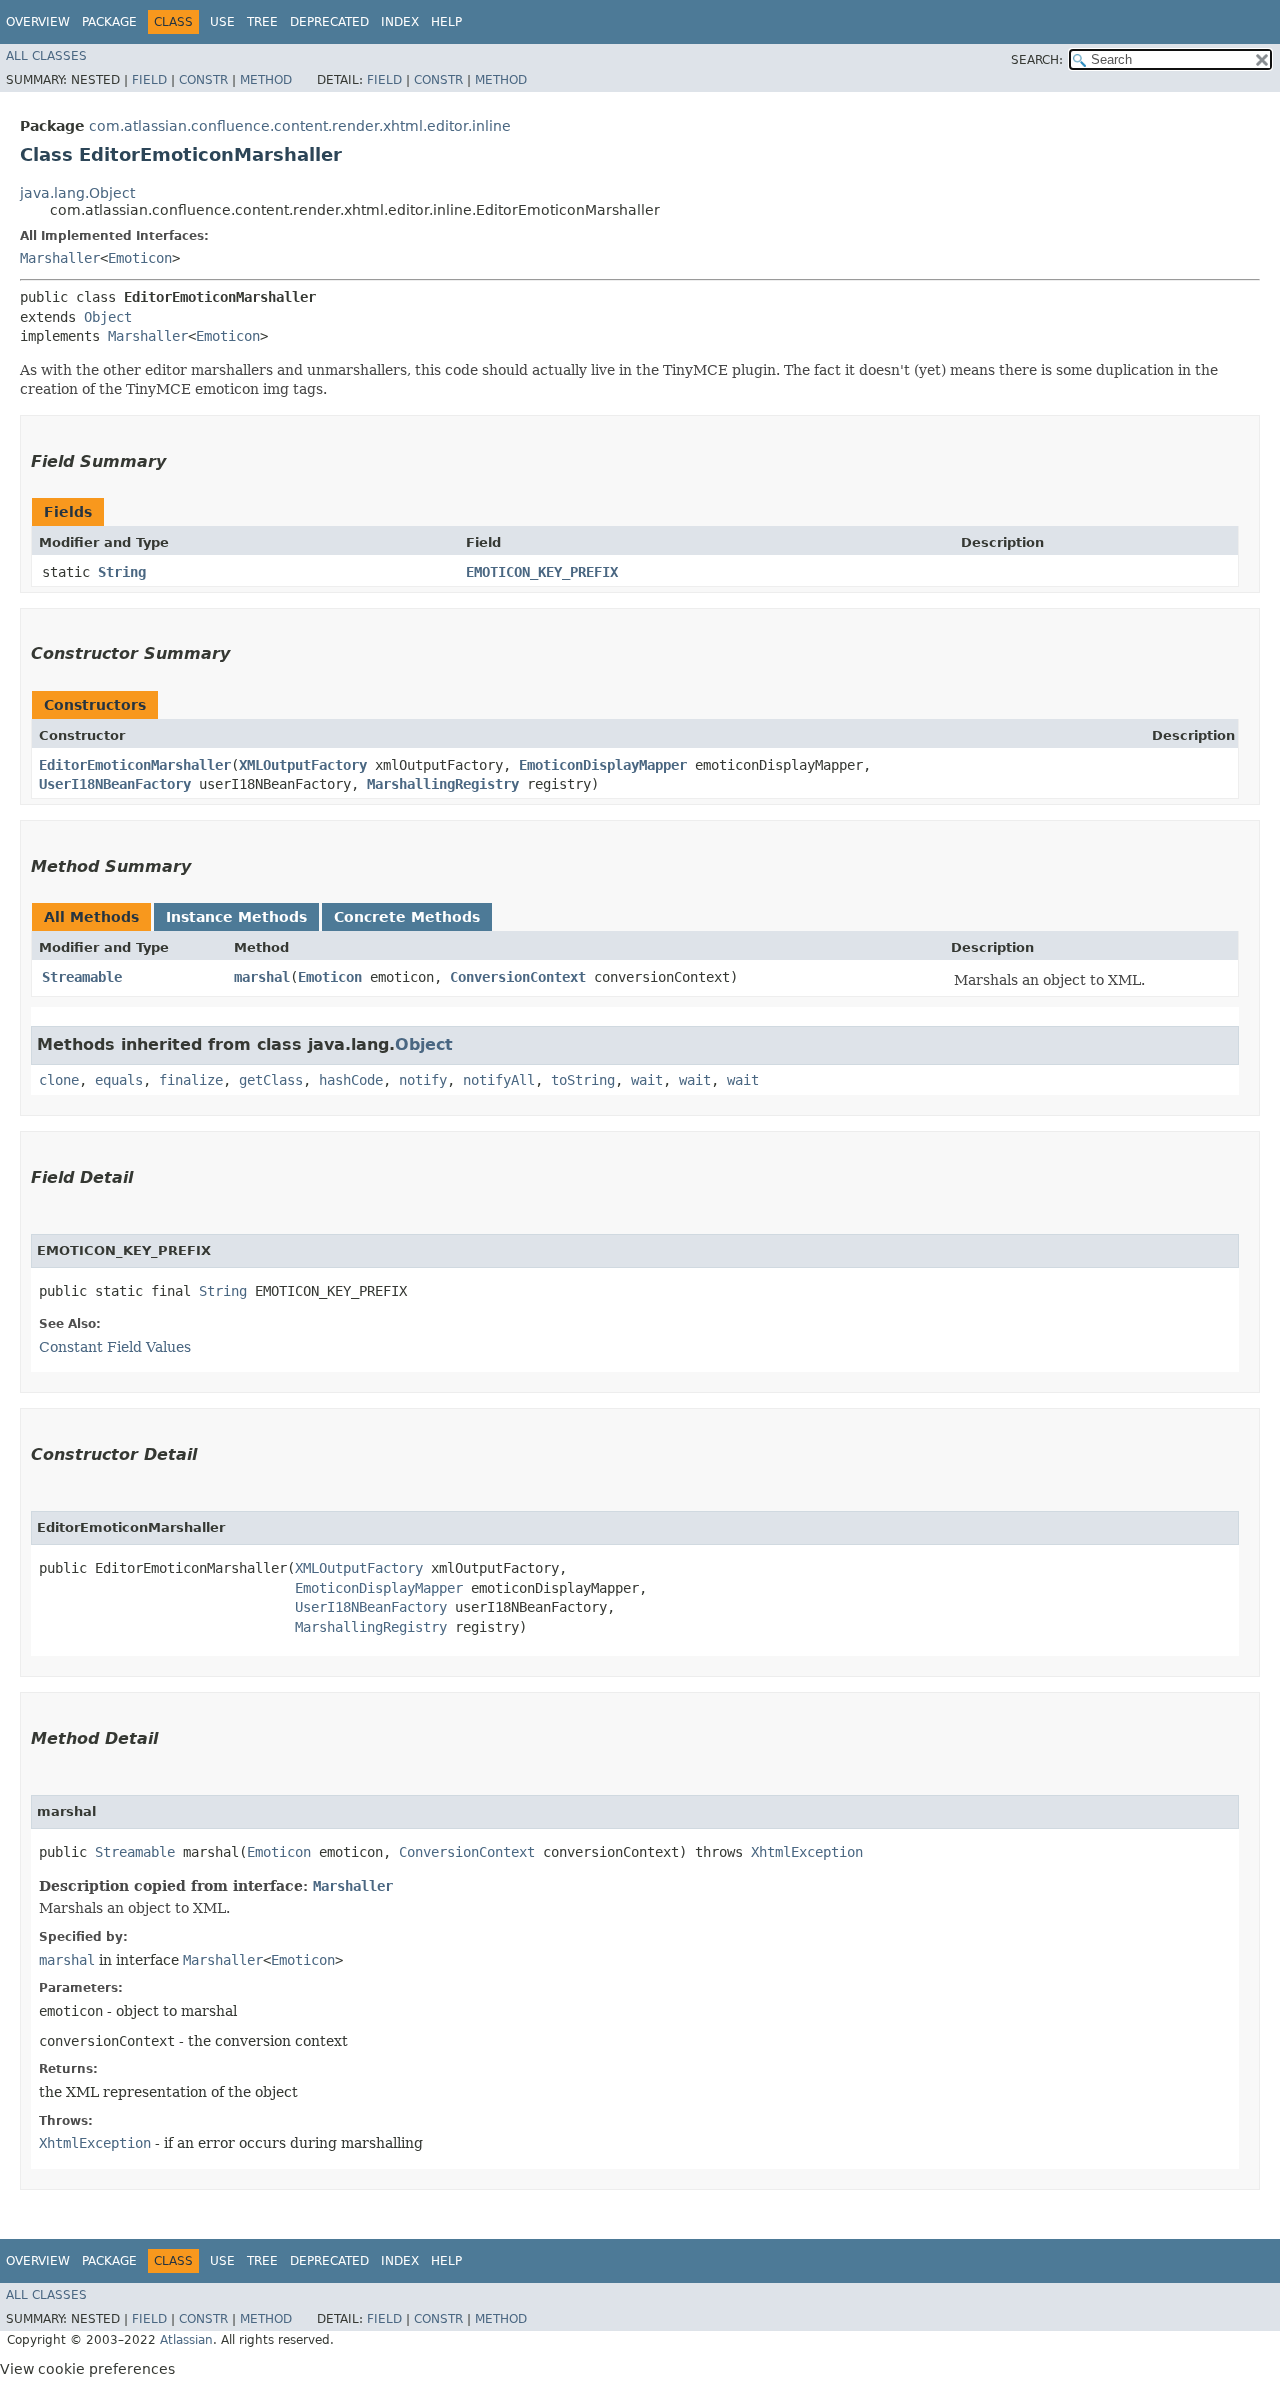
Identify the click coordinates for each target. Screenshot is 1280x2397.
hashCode (351, 1080)
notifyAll (499, 1080)
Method (266, 80)
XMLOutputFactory (303, 765)
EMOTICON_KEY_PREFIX (542, 572)
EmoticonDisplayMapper (603, 765)
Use (222, 22)
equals (119, 1080)
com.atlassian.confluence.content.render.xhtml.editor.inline (300, 126)
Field (149, 80)
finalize (191, 1080)
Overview (38, 22)
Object (108, 317)
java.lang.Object (77, 193)
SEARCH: (1037, 60)
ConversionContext (518, 977)
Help (446, 22)
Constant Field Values (115, 1347)
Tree (262, 22)
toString (583, 1080)
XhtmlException (807, 1852)
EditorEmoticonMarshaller (135, 765)
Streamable (82, 977)
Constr (203, 80)
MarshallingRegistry (443, 784)
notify (423, 1080)
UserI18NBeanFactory (115, 784)
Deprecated (329, 22)
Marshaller (60, 258)
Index (400, 22)
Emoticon (140, 258)
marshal (262, 977)
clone (59, 1080)
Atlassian (186, 2340)
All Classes (46, 56)
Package (109, 22)
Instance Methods (236, 917)
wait (647, 1080)
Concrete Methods (407, 917)
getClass (271, 1080)
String (122, 572)
